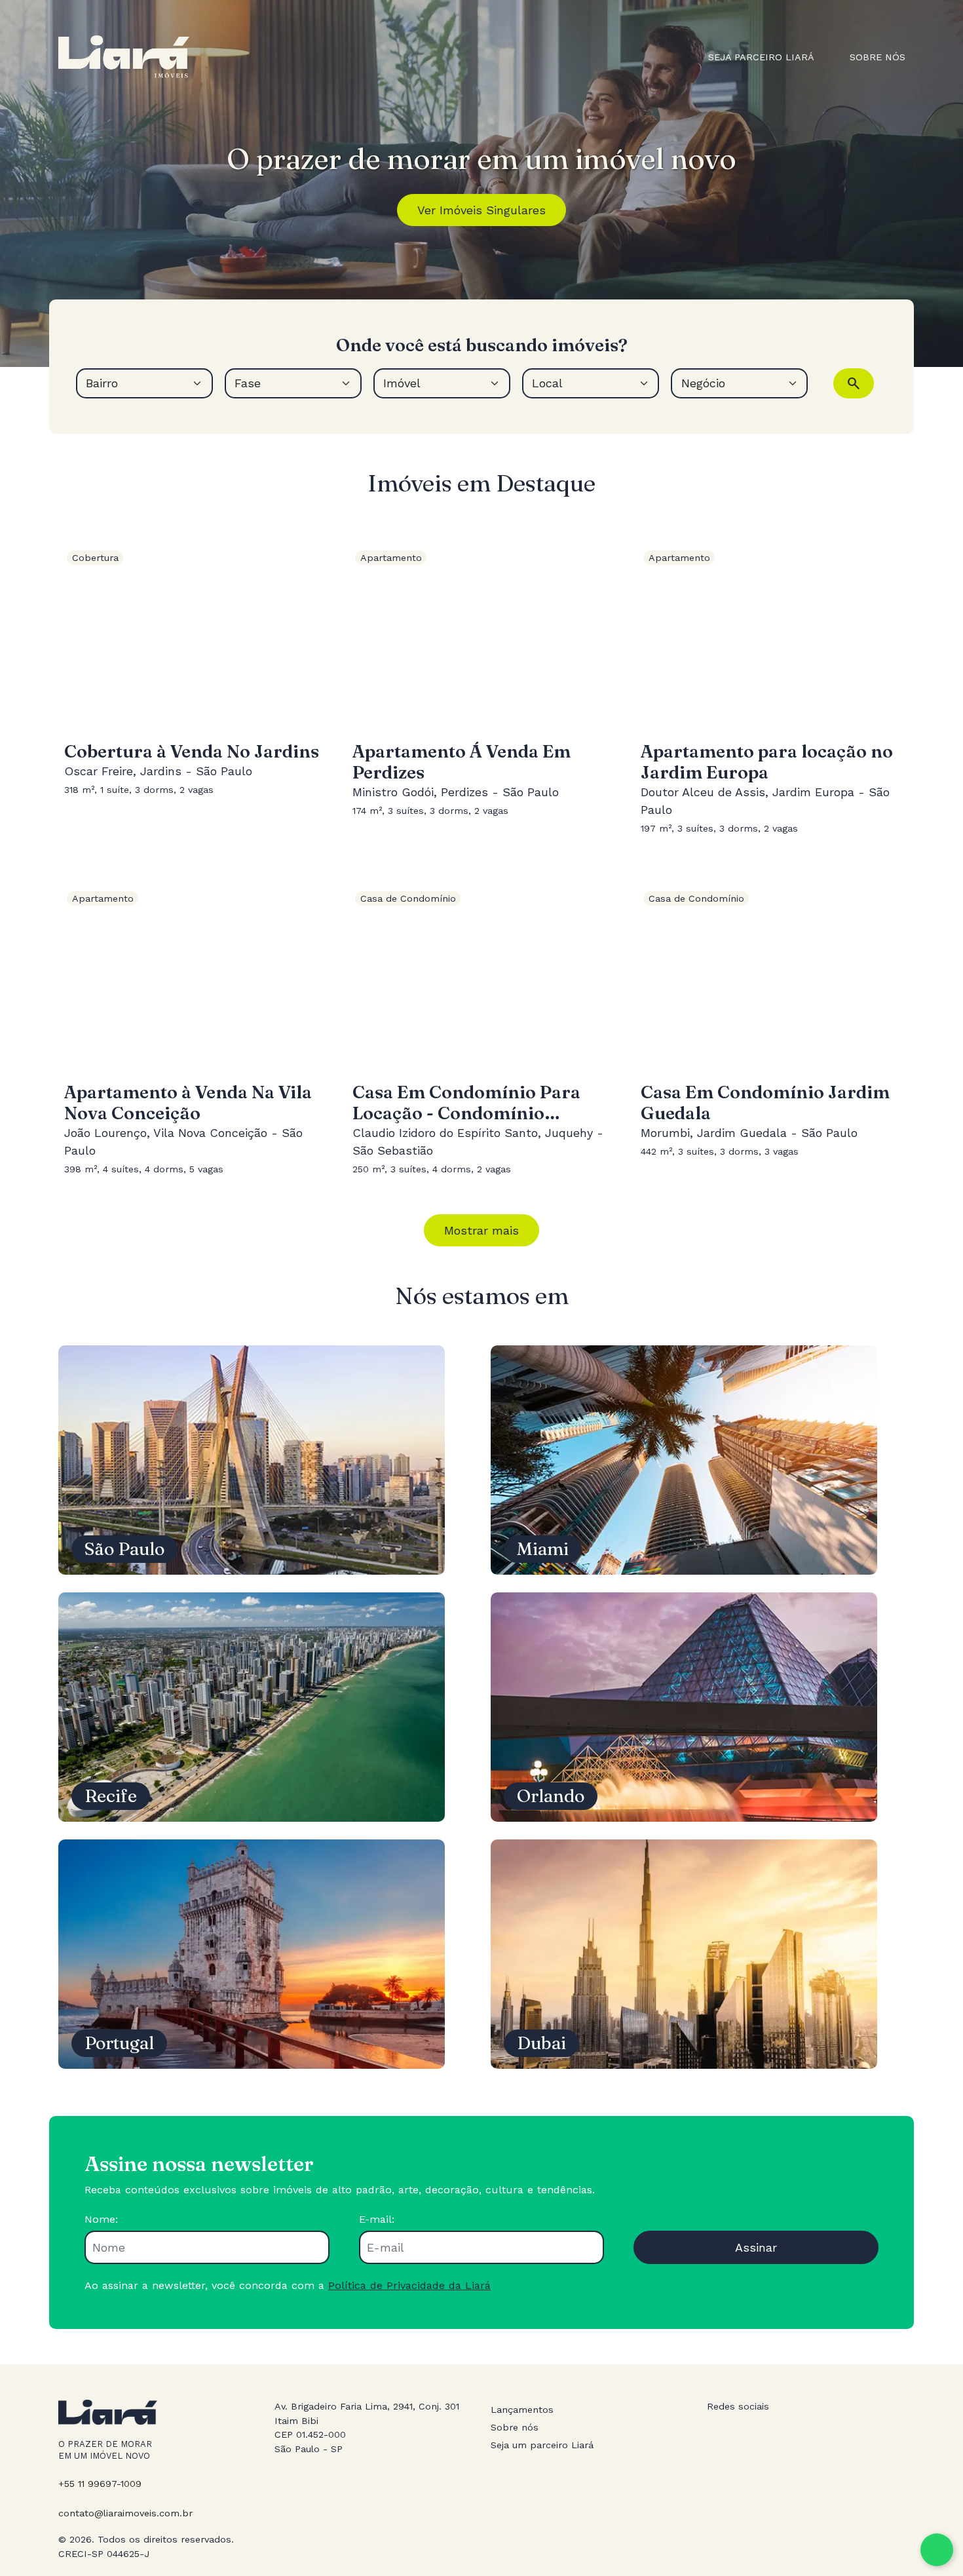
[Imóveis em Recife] (252, 1705)
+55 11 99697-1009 (100, 2484)
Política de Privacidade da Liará (409, 2285)
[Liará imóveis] (124, 57)
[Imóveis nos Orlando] (684, 1705)
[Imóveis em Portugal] (252, 1952)
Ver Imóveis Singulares (481, 210)
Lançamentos (522, 2410)
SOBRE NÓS (878, 57)
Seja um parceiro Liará (542, 2445)
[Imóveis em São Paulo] (252, 1458)
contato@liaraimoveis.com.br (125, 2513)
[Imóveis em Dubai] (684, 1952)
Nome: (101, 2219)
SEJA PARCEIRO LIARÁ (761, 57)
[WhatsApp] (937, 2550)
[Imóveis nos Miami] (684, 1458)
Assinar (756, 2247)
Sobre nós (515, 2427)
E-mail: (377, 2219)
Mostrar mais (481, 1230)
